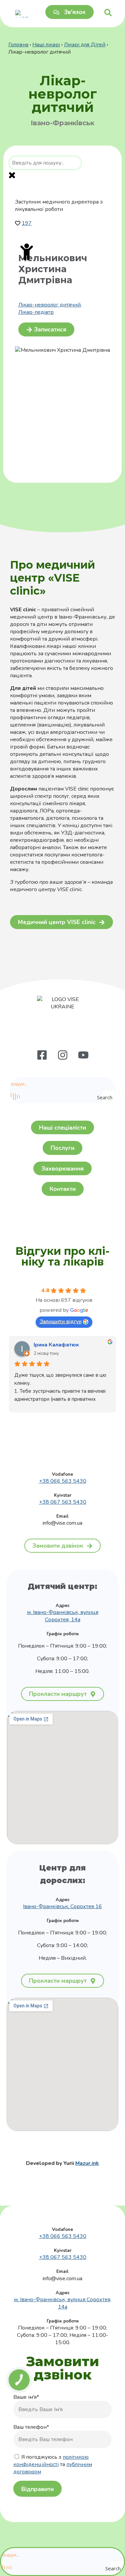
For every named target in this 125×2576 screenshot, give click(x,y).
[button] (46, 329)
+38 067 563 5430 (63, 1502)
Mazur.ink (87, 2163)
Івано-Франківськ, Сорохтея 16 (62, 1906)
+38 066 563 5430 (63, 1481)
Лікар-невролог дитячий (49, 305)
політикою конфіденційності (51, 2461)
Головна (18, 45)
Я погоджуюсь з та (53, 2464)
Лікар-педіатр (36, 312)
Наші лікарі (46, 45)
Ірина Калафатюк (56, 1345)
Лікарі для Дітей (85, 45)
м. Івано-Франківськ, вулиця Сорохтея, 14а (63, 1616)
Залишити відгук (61, 1321)
